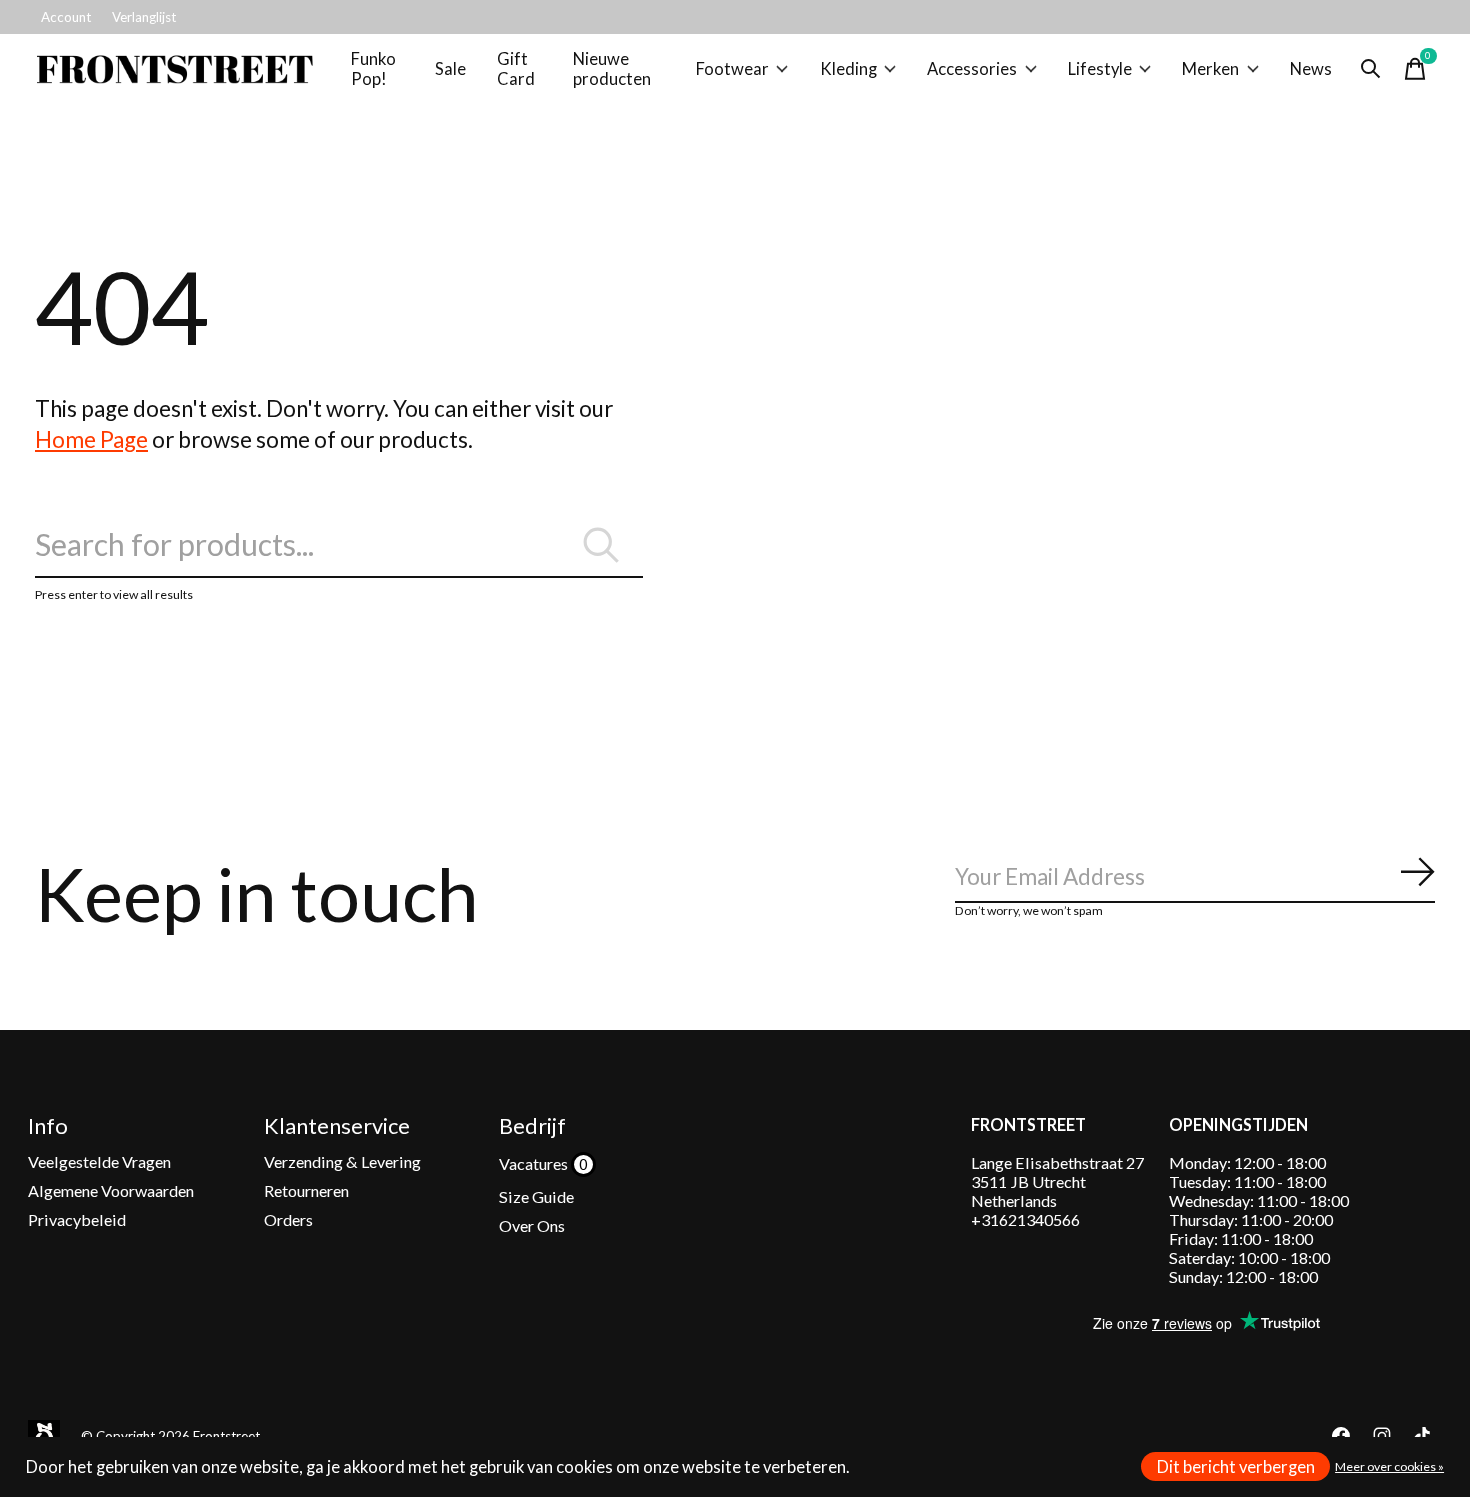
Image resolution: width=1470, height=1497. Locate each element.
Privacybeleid (77, 1219)
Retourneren (306, 1190)
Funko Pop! (373, 69)
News (1311, 69)
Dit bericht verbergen (1236, 1467)
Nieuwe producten (612, 69)
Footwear (732, 69)
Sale (450, 69)
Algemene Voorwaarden (111, 1190)
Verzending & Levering (342, 1161)
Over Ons (532, 1225)
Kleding (848, 69)
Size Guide (536, 1196)
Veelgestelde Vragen (99, 1161)
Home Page (91, 439)
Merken (1210, 69)
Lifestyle (1100, 69)
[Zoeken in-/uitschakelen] (1371, 69)
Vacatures (535, 1163)
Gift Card (516, 69)
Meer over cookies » (1389, 1466)
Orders (288, 1219)
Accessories (972, 69)
